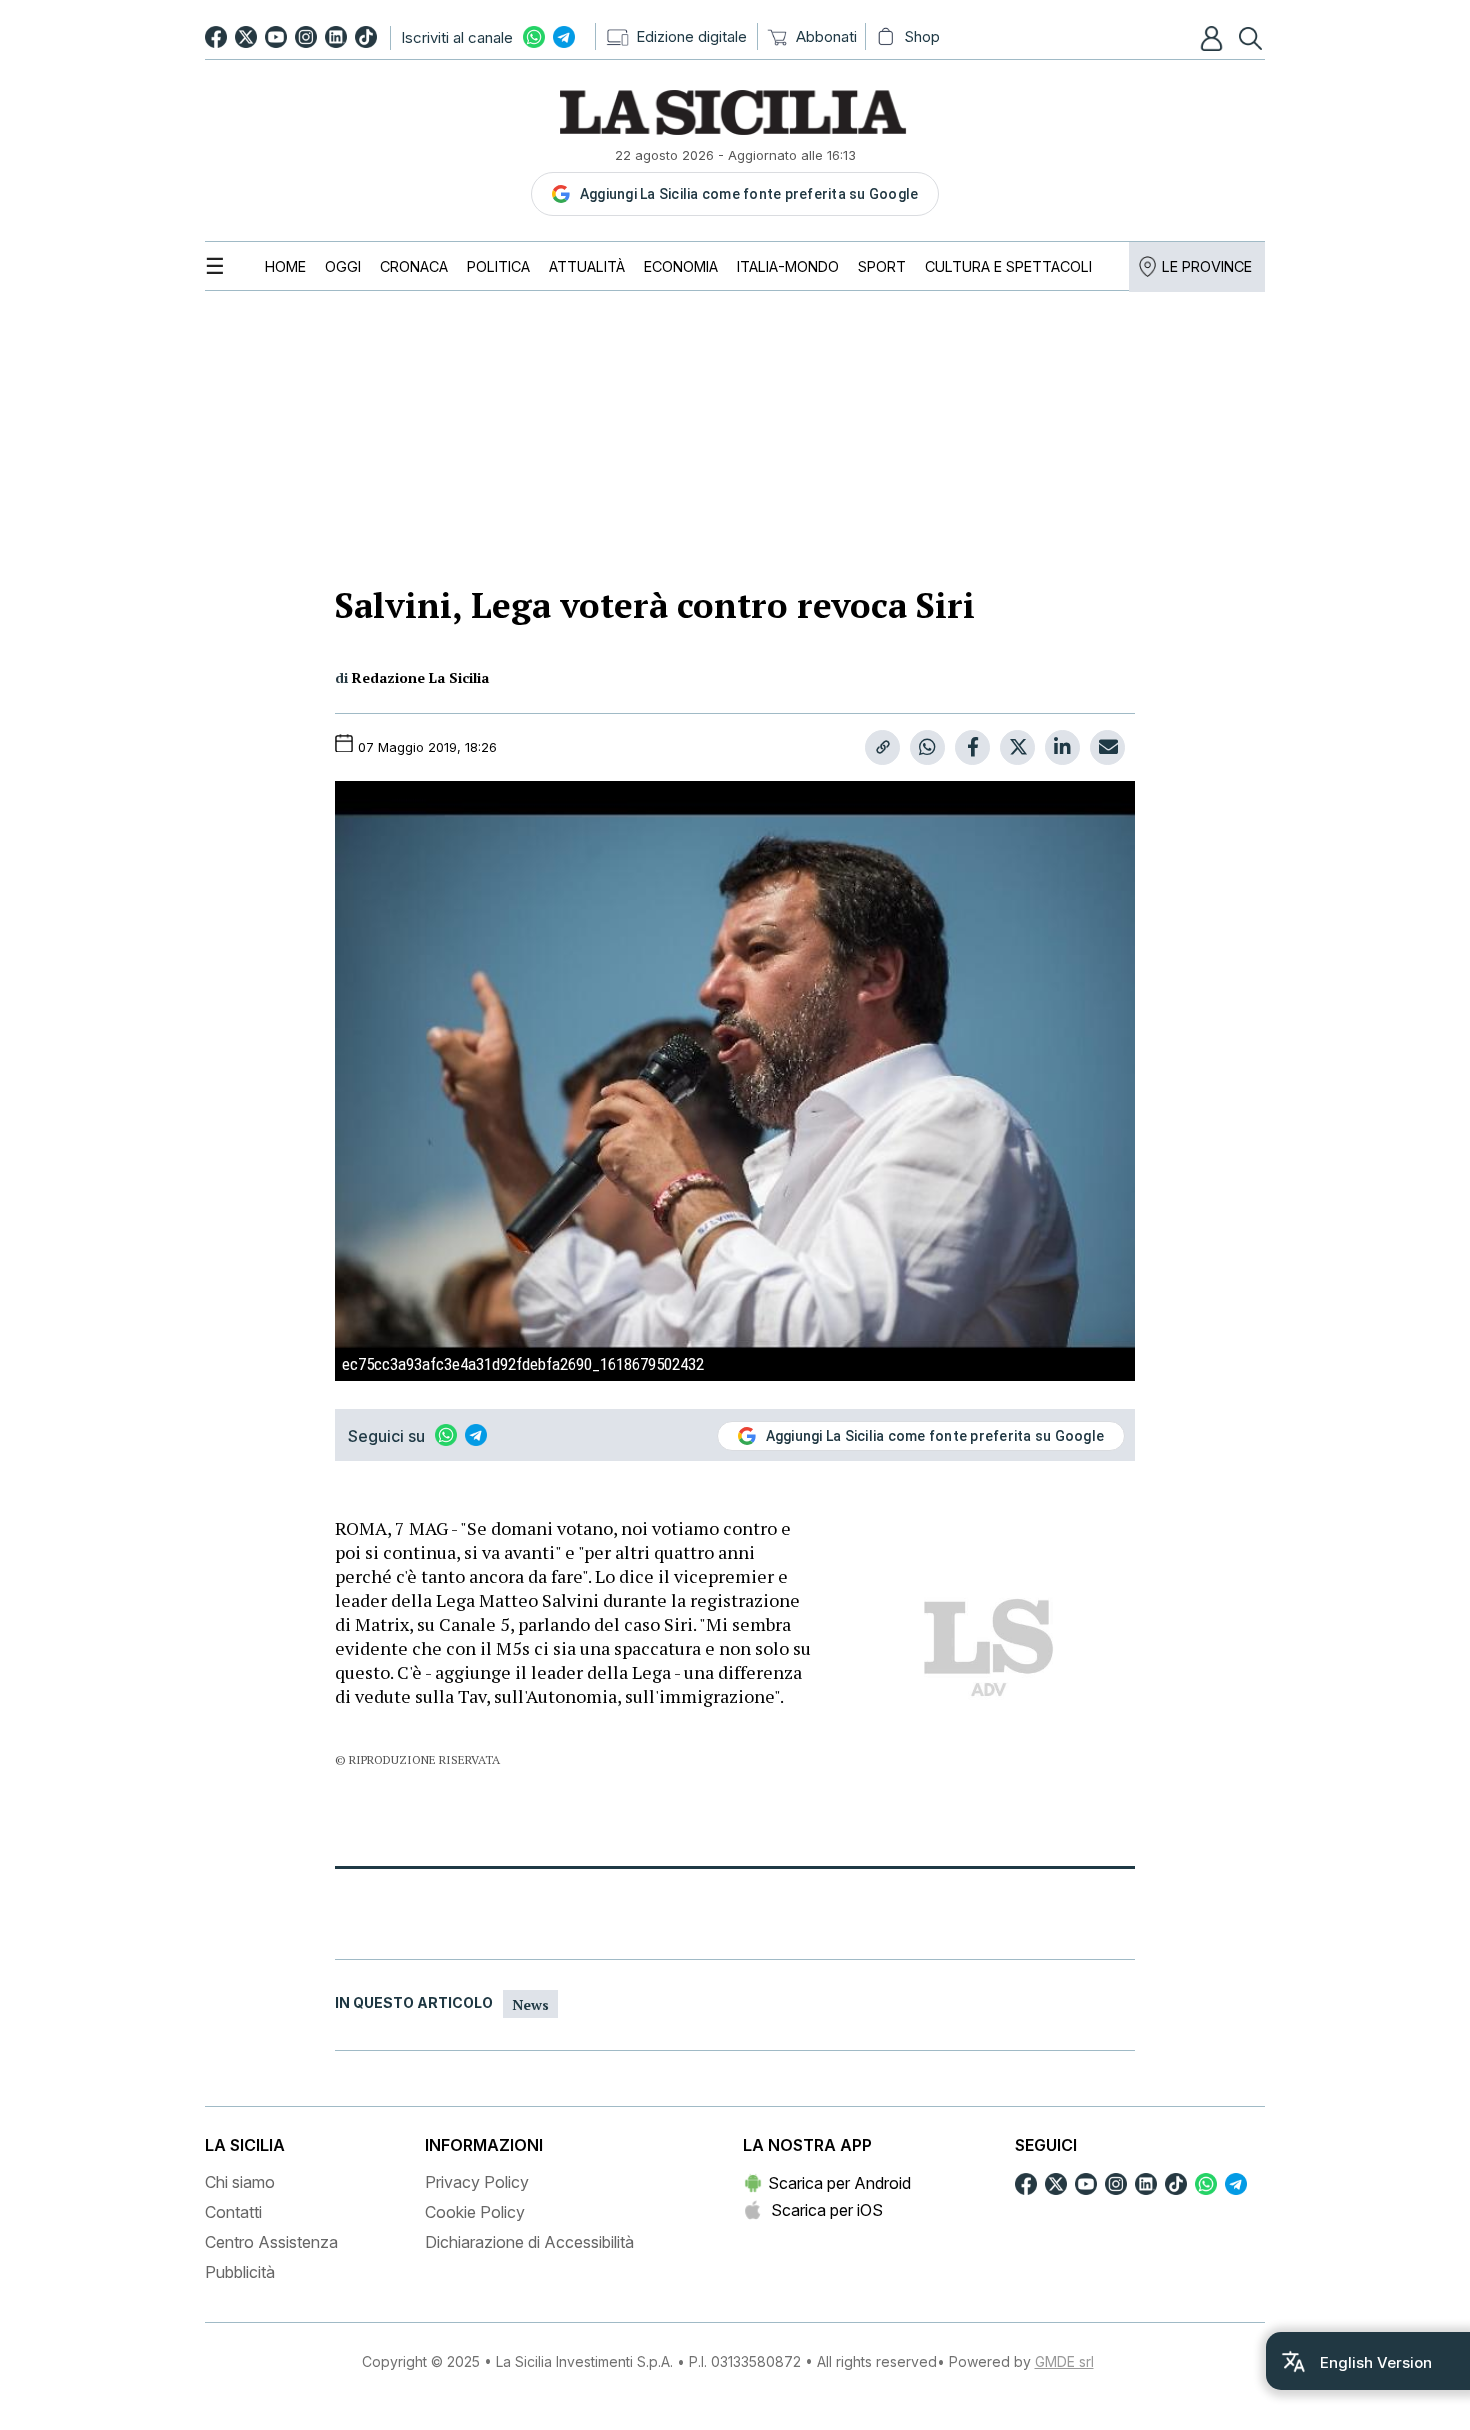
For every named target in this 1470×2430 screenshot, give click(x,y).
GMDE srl (1064, 2361)
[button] (1214, 38)
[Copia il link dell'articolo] (882, 747)
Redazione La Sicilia (420, 677)
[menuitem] (285, 266)
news (530, 2004)
